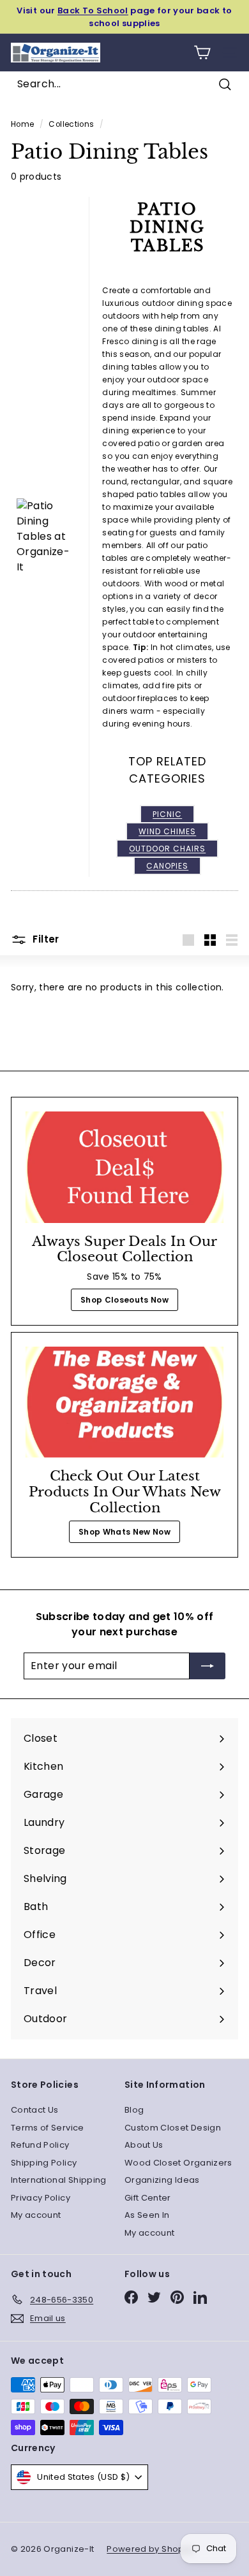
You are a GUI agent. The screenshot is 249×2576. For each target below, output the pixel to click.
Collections (71, 124)
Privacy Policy (41, 2198)
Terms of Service (48, 2128)
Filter (45, 940)
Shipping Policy (44, 2163)
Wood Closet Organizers (178, 2163)
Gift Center (148, 2198)
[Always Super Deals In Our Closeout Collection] (124, 1167)
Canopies (167, 866)
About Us (144, 2145)
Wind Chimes (167, 831)
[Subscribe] (207, 1666)
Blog (134, 2110)
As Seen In (147, 2215)
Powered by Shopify (150, 2549)
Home (22, 124)
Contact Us (35, 2110)
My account (36, 2215)
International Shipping (59, 2180)
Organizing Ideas (162, 2180)
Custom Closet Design (173, 2128)
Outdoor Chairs (167, 849)
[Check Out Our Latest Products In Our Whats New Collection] (124, 1402)
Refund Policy (40, 2145)
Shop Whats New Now (124, 1532)
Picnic (167, 814)
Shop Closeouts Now (124, 1300)
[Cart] (202, 53)
